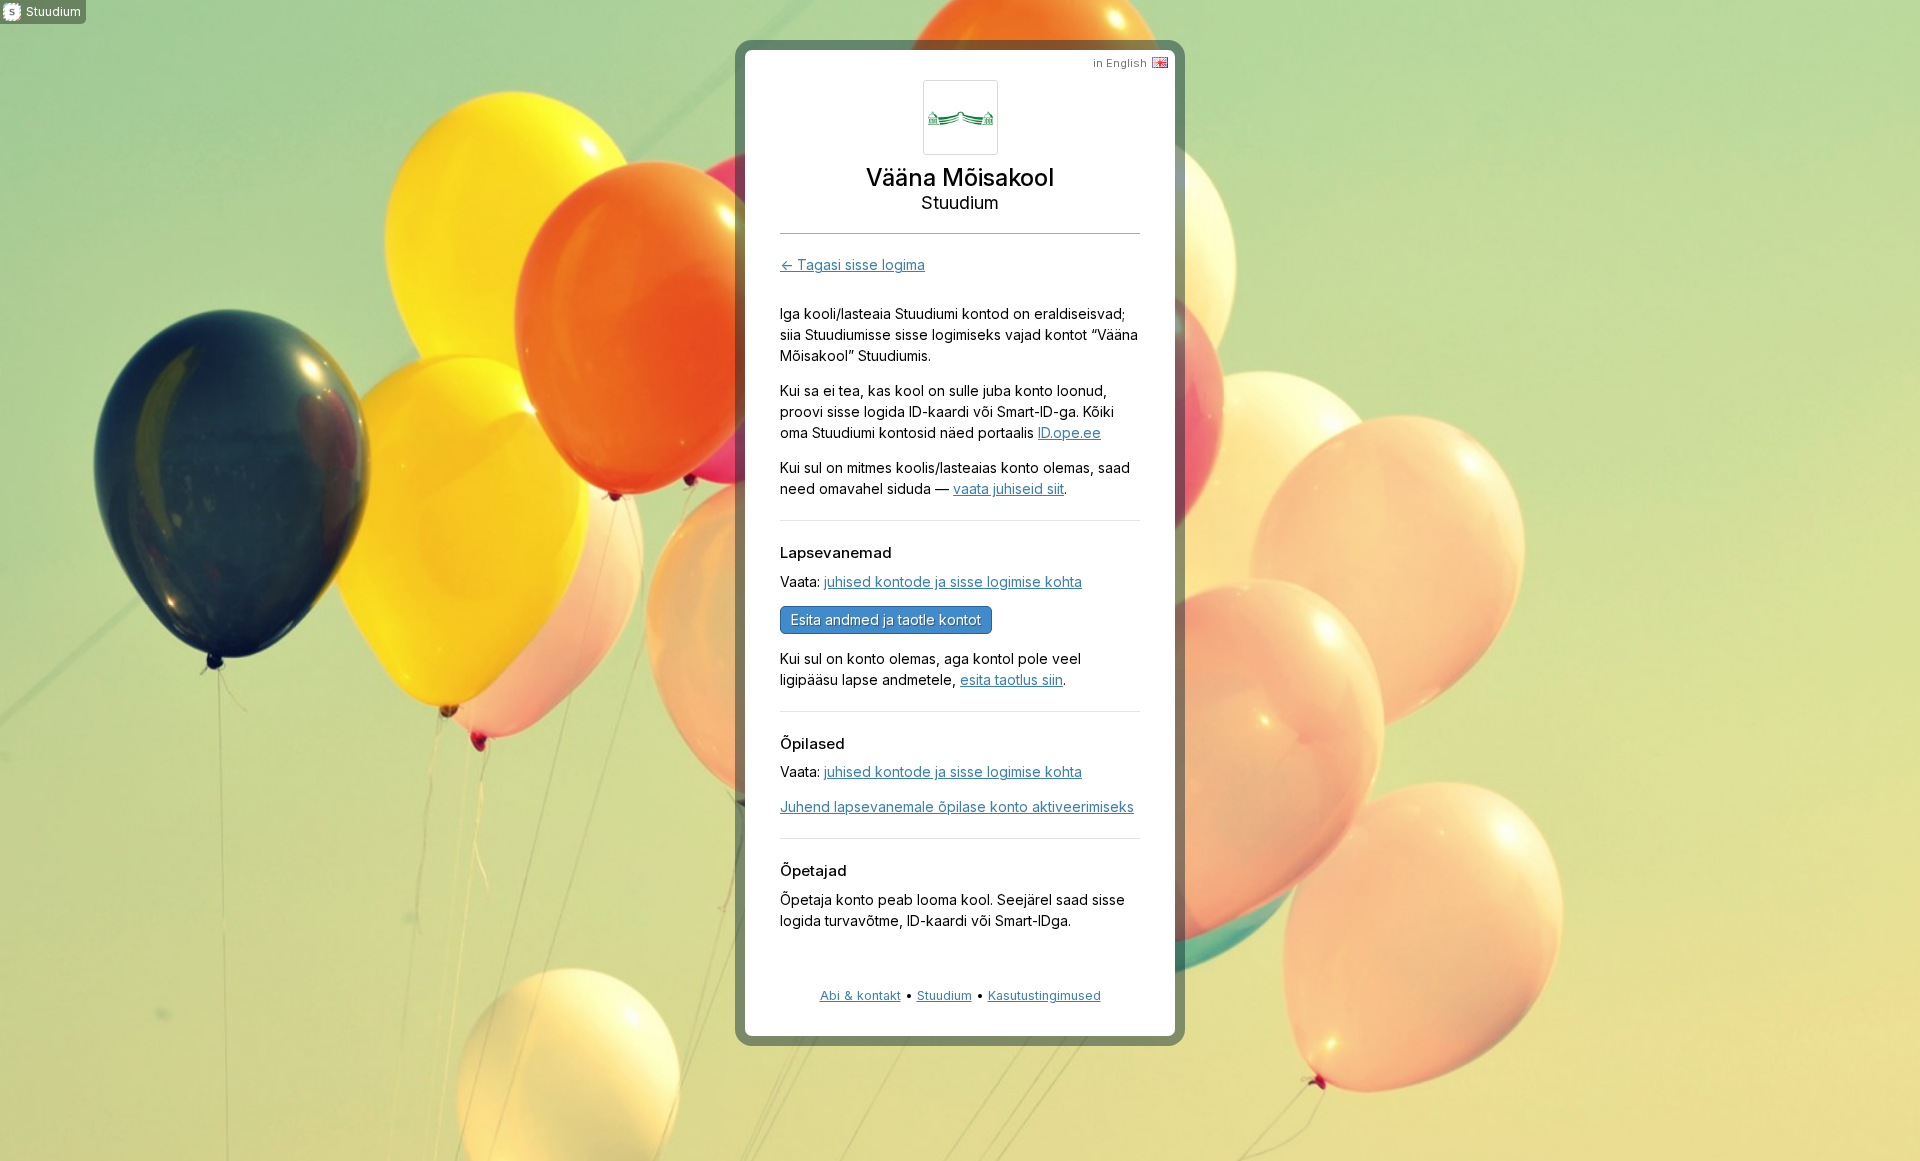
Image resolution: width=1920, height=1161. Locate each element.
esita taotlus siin (1011, 679)
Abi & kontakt (860, 995)
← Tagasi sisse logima (852, 264)
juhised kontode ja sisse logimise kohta (953, 581)
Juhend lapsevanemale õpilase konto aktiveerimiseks (957, 806)
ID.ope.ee (1069, 432)
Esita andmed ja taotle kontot (886, 619)
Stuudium (944, 995)
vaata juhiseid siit (1008, 488)
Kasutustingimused (1044, 995)
